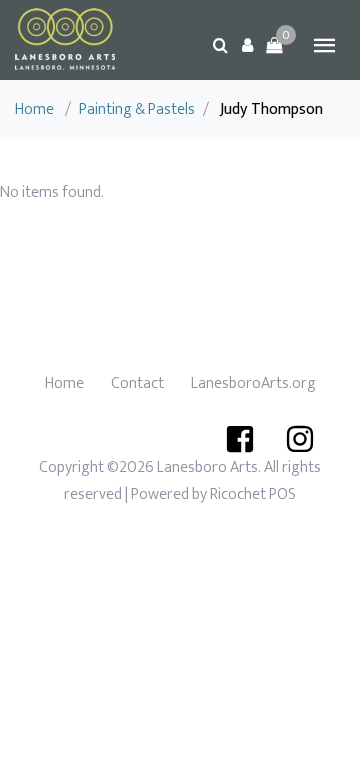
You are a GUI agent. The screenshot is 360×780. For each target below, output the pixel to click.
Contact (137, 383)
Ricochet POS (253, 494)
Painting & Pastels (137, 109)
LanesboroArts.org (253, 383)
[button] (247, 45)
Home (34, 109)
